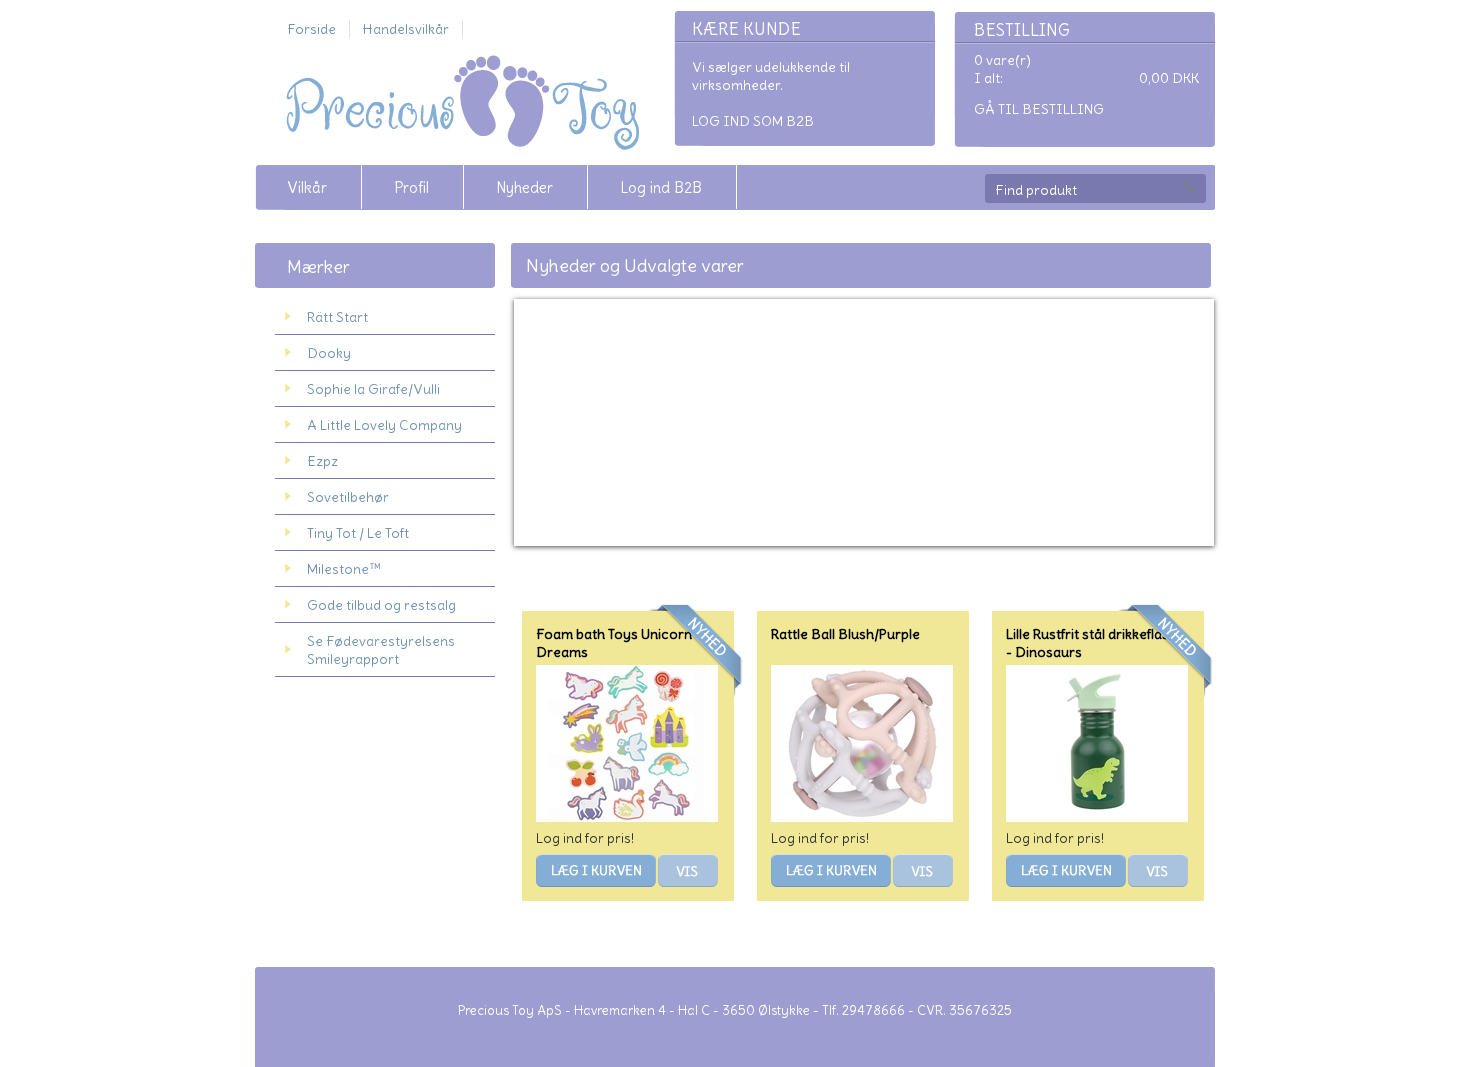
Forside (311, 29)
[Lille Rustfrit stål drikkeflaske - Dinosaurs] (1097, 817)
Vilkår (307, 187)
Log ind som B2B (753, 121)
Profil (411, 187)
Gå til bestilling (1039, 109)
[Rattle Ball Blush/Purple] (862, 817)
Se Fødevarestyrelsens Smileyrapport (381, 650)
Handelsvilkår (406, 29)
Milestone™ (344, 569)
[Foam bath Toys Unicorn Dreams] (627, 817)
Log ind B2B (661, 187)
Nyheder (524, 187)
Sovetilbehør (348, 497)
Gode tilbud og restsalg (381, 605)
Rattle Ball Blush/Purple (845, 634)
